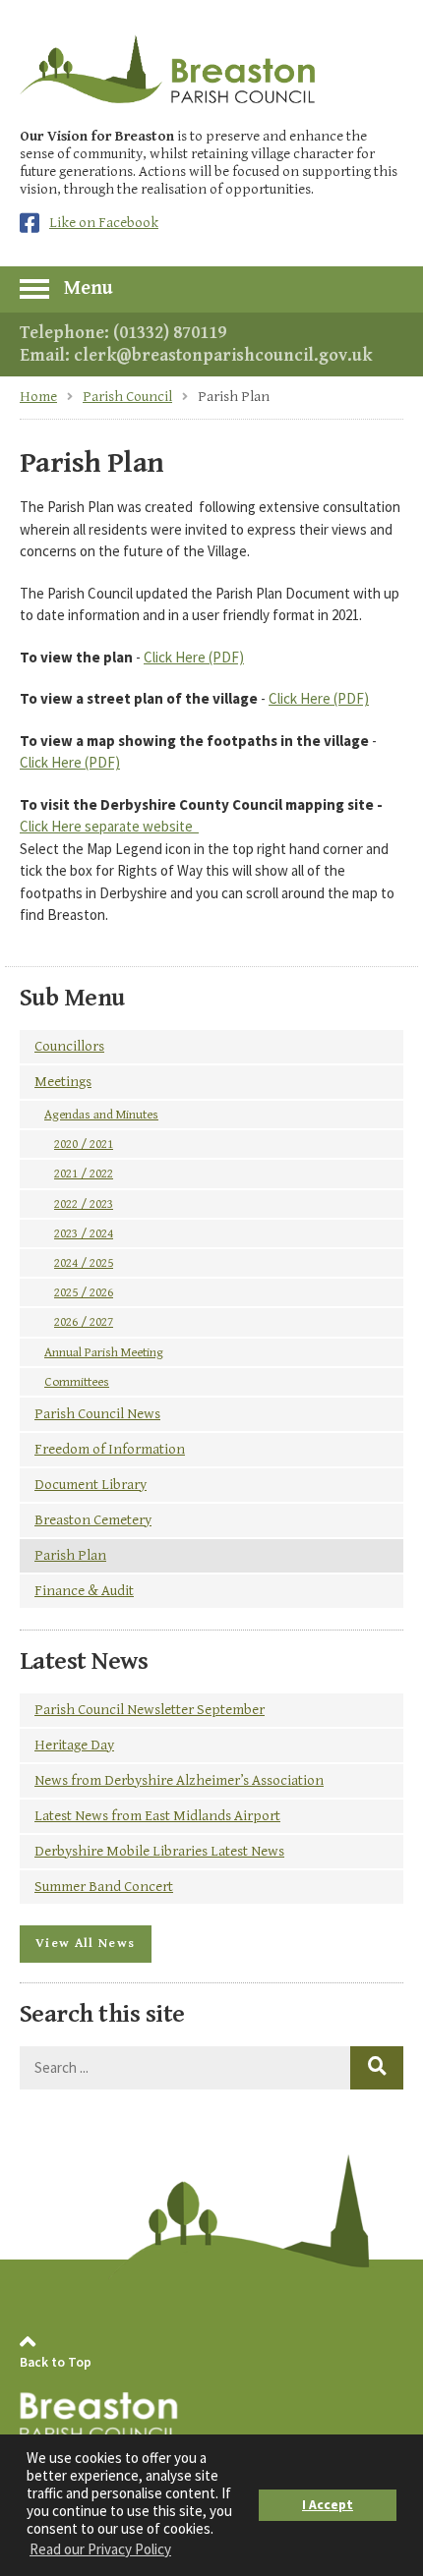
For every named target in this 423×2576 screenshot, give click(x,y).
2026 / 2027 (84, 1322)
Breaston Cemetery (93, 1520)
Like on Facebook (104, 223)
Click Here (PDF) (194, 657)
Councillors (69, 1046)
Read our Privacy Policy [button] (100, 2549)
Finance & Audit (84, 1591)
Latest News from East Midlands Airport (157, 1816)
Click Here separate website (109, 826)
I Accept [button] (328, 2505)
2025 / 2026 (84, 1292)
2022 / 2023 (84, 1204)
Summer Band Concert (104, 1887)
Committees (77, 1382)
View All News (86, 1943)
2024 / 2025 (84, 1263)
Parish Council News (97, 1414)
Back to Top (56, 2362)
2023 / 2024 (84, 1233)
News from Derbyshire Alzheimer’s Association (179, 1780)
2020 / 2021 (84, 1144)
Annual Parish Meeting (104, 1352)
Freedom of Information (110, 1449)
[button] (211, 288)
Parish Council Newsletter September (150, 1710)
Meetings (63, 1082)
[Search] (377, 2068)
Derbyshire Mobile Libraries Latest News (159, 1851)
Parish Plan (70, 1555)
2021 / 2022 (84, 1174)
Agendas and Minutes (101, 1115)
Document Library (91, 1485)
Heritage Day (74, 1745)
